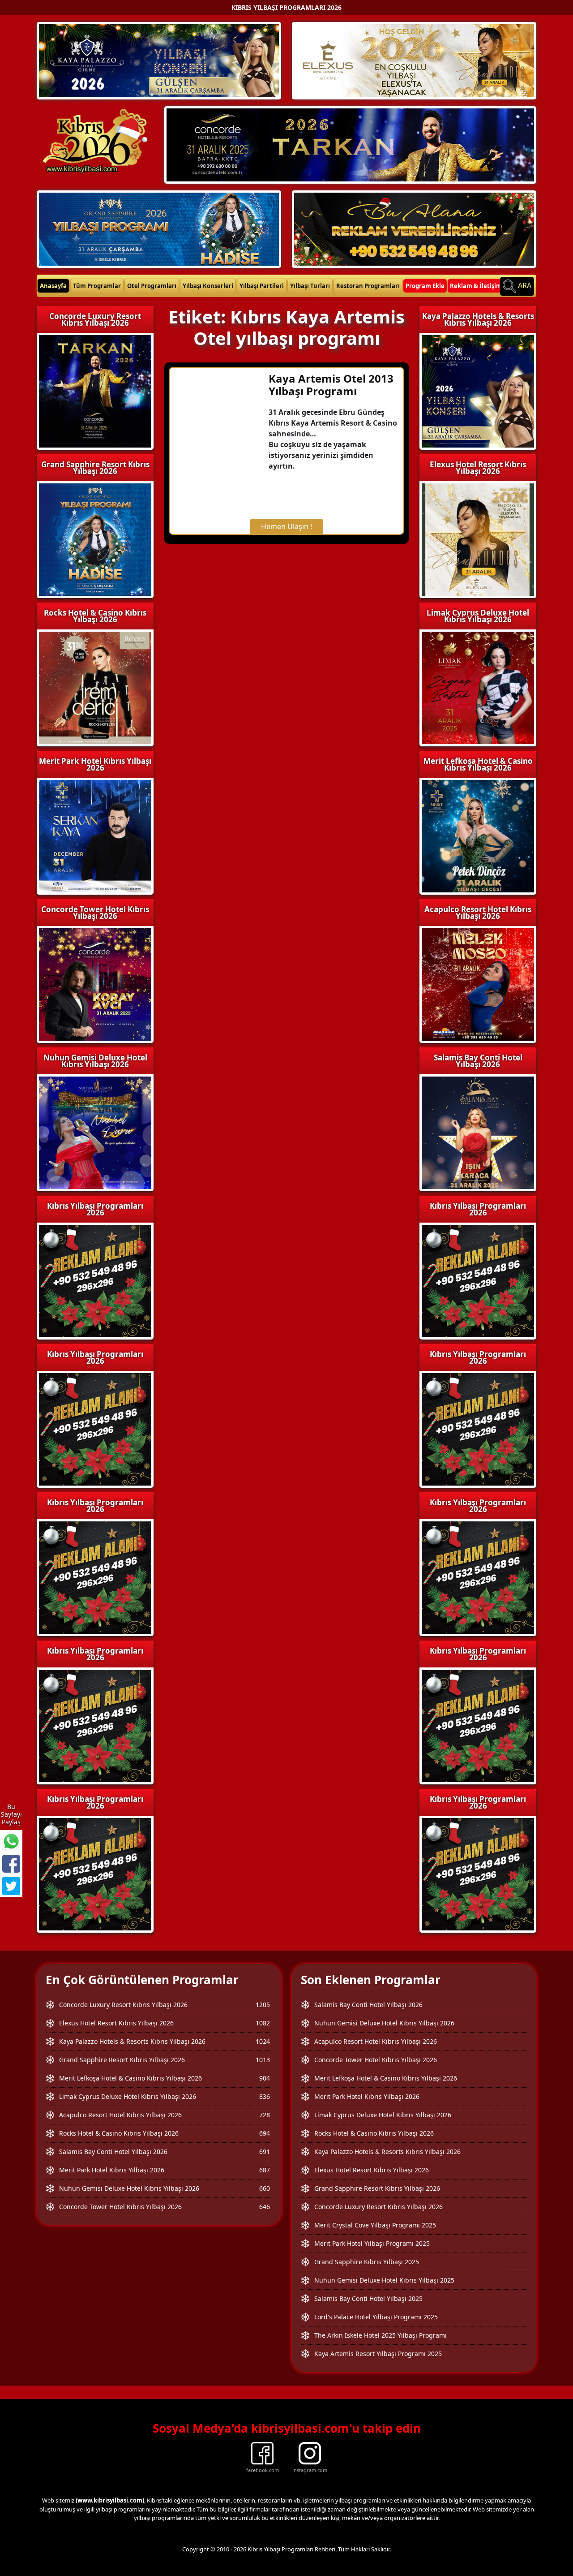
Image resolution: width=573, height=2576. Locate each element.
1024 (263, 2041)
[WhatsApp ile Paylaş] (11, 1841)
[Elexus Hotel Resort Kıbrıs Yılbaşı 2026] (414, 60)
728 (265, 2115)
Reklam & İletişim (476, 286)
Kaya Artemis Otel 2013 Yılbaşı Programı (331, 385)
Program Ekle (425, 286)
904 (265, 2078)
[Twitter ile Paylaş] (11, 1886)
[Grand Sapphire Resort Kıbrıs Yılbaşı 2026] (159, 228)
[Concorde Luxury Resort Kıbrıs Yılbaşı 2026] (350, 144)
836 (265, 2096)
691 (265, 2152)
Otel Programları (152, 286)
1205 (263, 2005)
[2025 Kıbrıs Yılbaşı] (95, 1280)
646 (265, 2207)
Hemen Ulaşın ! (286, 526)
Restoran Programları (368, 286)
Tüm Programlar (97, 286)
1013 (263, 2060)
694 (265, 2133)
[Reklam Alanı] (414, 228)
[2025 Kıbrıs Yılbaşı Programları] (478, 1280)
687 (265, 2170)
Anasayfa (53, 286)
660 (265, 2188)
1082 (263, 2023)
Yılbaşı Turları (310, 286)
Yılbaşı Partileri (262, 286)
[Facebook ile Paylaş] (11, 1864)
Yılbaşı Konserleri (208, 286)
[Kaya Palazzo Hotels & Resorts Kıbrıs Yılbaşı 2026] (159, 60)
